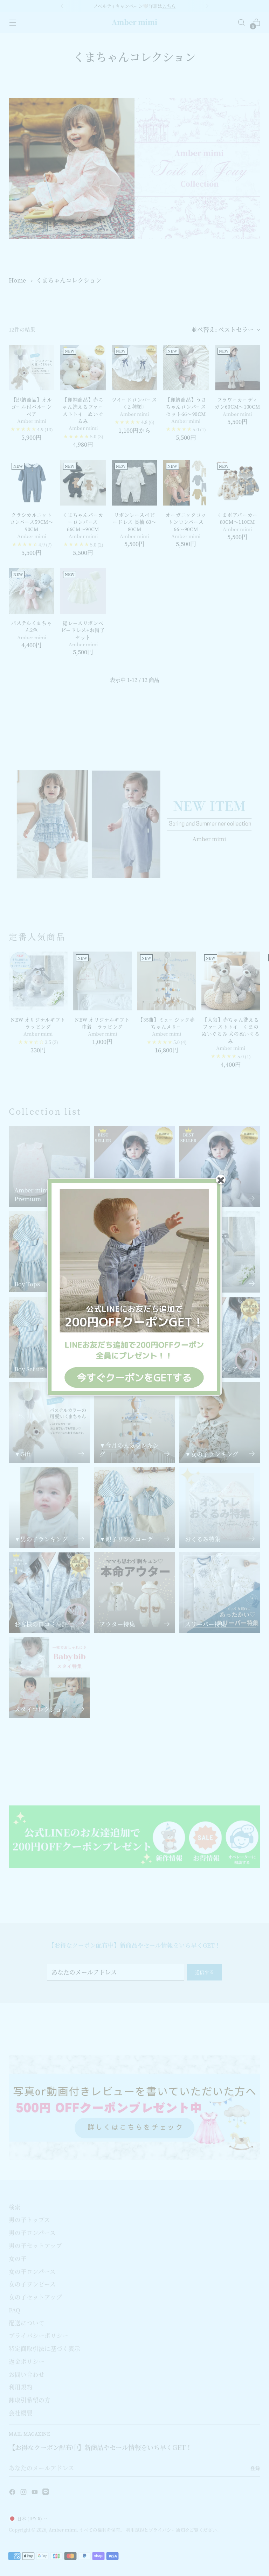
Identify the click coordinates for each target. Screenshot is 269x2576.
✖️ (221, 1179)
